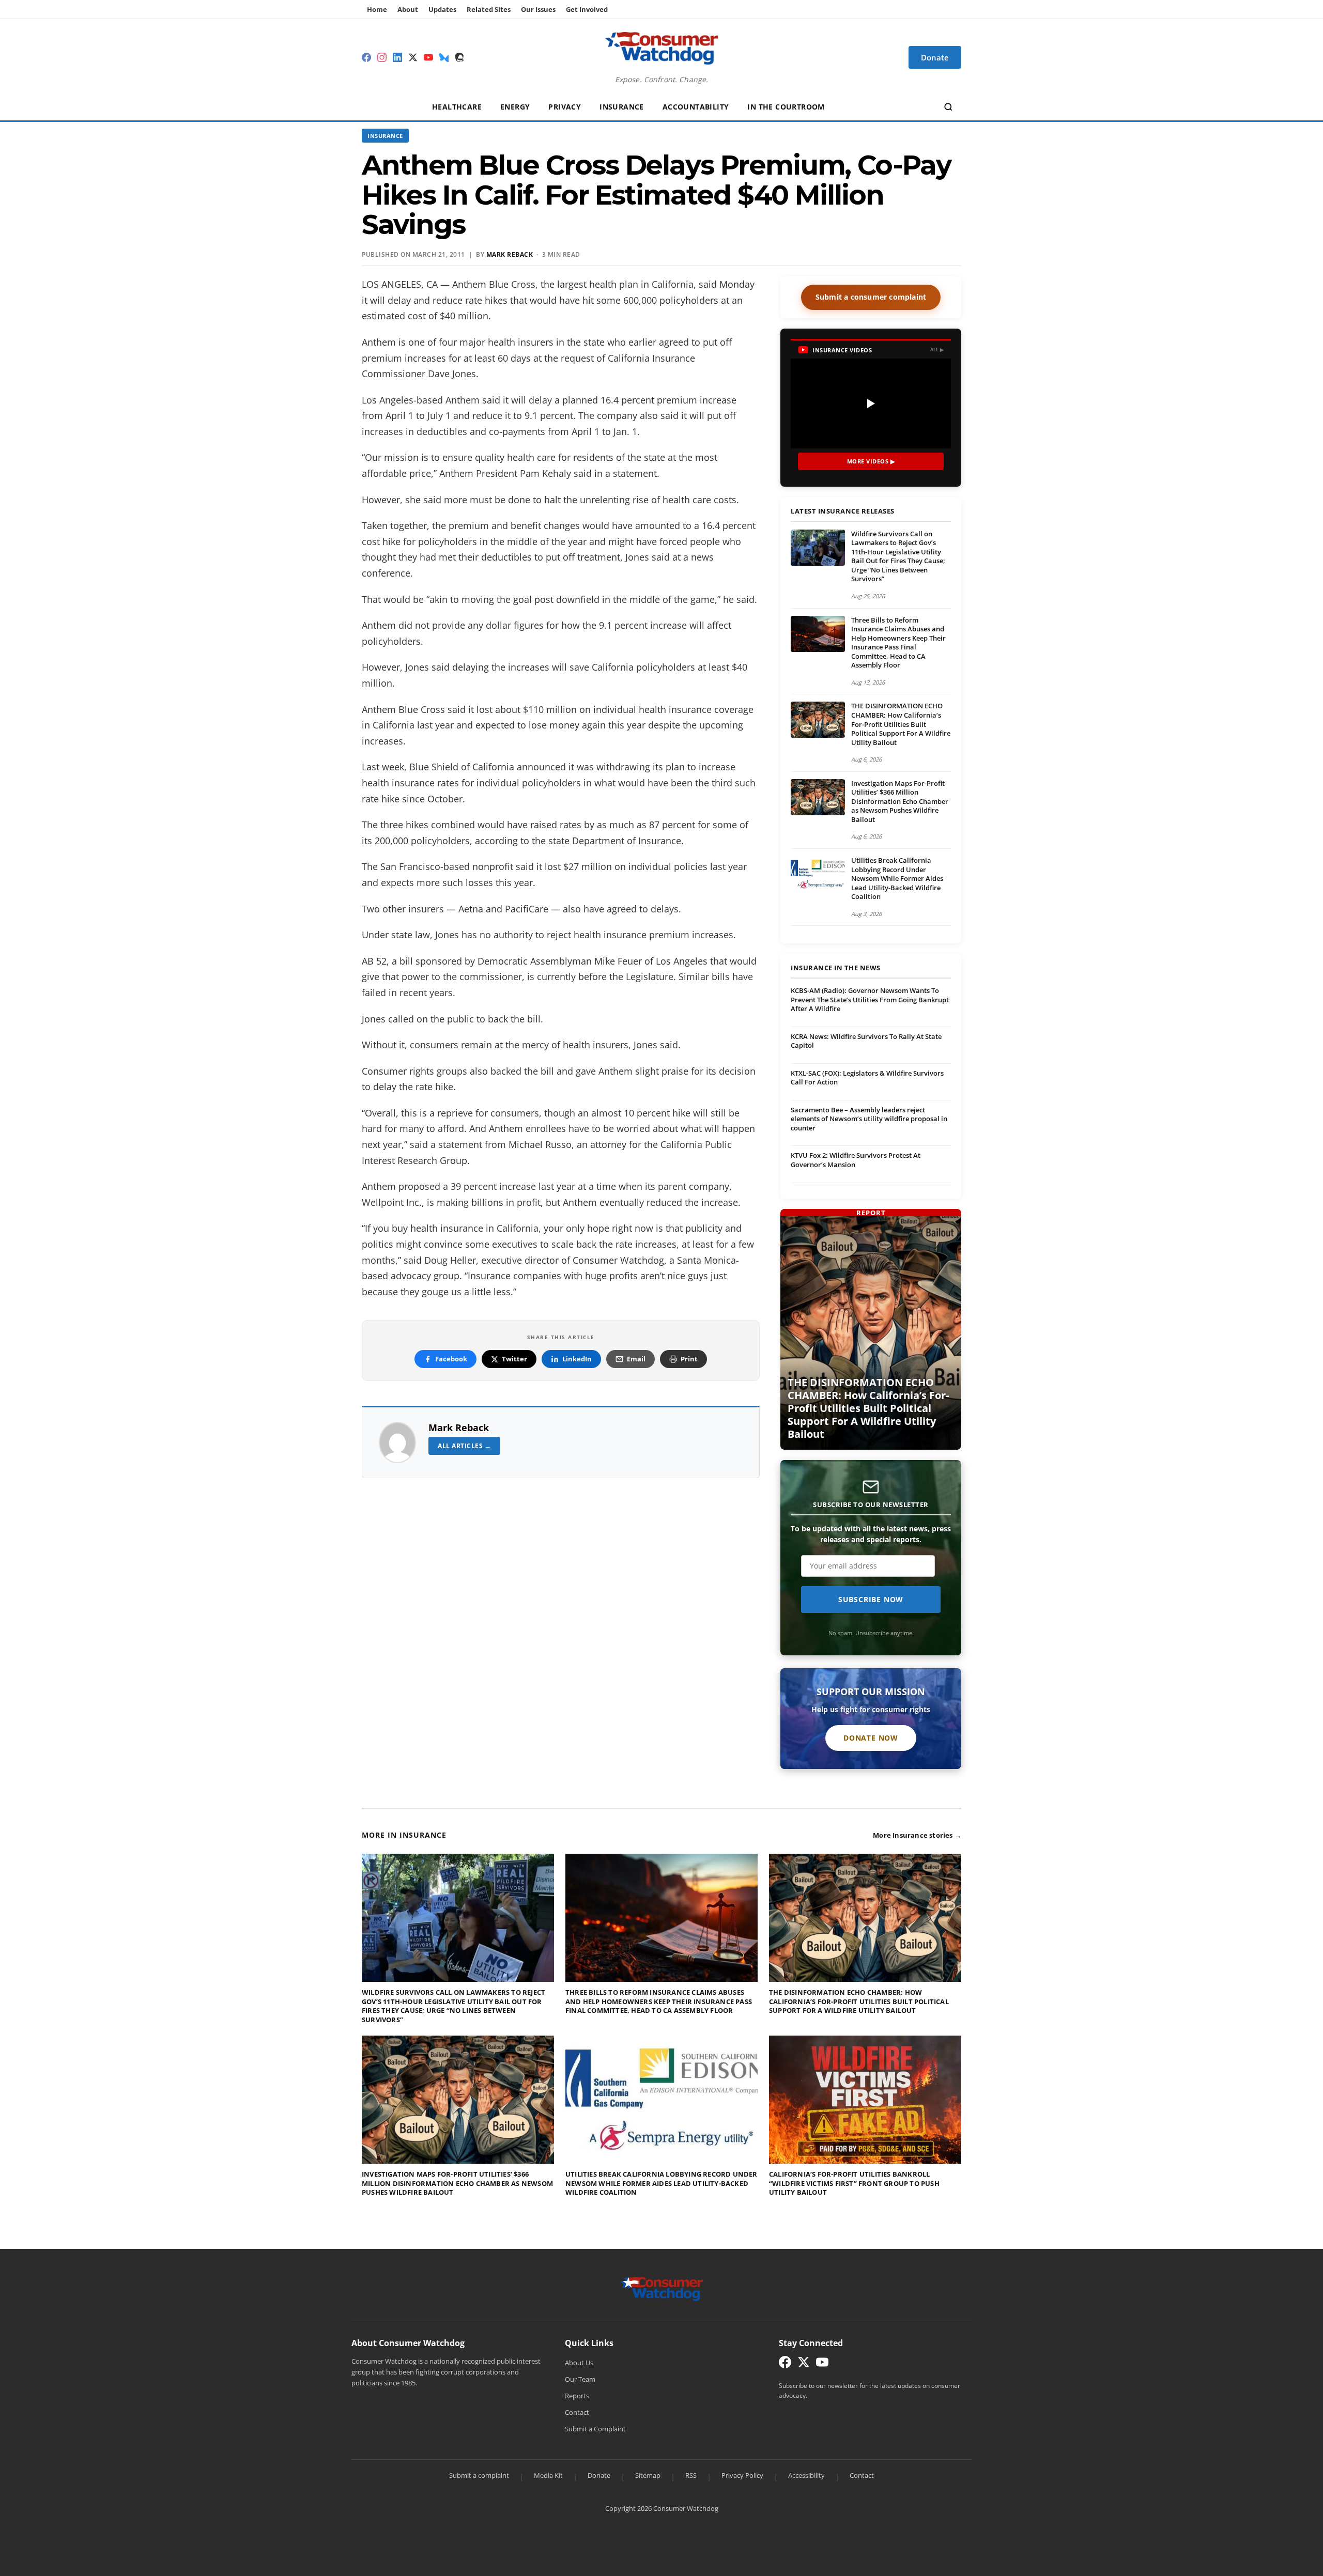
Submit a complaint (479, 2475)
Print (689, 1359)
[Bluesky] (444, 57)
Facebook (451, 1359)
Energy (515, 107)
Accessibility (806, 2475)
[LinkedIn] (397, 57)
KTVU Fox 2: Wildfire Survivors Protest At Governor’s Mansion (856, 1160)
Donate (599, 2475)
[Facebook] (366, 57)
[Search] (948, 107)
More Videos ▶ (871, 461)
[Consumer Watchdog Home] (662, 2288)
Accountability (696, 107)
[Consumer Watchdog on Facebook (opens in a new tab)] (785, 2364)
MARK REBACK (510, 254)
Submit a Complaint (595, 2429)
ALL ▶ (937, 350)
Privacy (565, 107)
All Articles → (464, 1446)
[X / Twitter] (413, 57)
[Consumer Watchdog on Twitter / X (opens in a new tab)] (804, 2364)
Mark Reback (459, 1427)
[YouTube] (428, 57)
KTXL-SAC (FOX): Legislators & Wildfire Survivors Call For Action (867, 1078)
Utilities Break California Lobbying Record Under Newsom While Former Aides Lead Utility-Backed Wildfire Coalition (897, 878)
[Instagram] (382, 57)
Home (377, 9)
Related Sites (489, 9)
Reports (577, 2396)
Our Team (580, 2379)
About (408, 9)
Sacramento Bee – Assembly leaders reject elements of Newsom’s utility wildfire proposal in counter (869, 1119)
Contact (577, 2412)
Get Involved (587, 9)
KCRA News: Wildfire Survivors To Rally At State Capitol (866, 1041)
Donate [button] (935, 57)
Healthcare (457, 107)
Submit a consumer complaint (871, 297)
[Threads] (459, 57)
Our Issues (538, 9)
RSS (691, 2475)
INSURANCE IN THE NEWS (836, 968)
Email (636, 1359)
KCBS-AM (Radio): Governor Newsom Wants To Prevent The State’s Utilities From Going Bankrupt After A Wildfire (870, 999)
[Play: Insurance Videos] (871, 404)
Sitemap (648, 2475)
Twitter (514, 1359)
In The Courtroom (786, 107)
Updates (442, 9)
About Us (579, 2363)
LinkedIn (577, 1359)
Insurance (622, 107)
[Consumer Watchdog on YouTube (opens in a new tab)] (822, 2364)
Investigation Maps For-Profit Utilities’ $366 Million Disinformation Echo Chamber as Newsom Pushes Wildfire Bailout (900, 801)
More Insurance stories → (917, 1835)
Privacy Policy (742, 2475)
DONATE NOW (871, 1738)
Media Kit (548, 2475)
